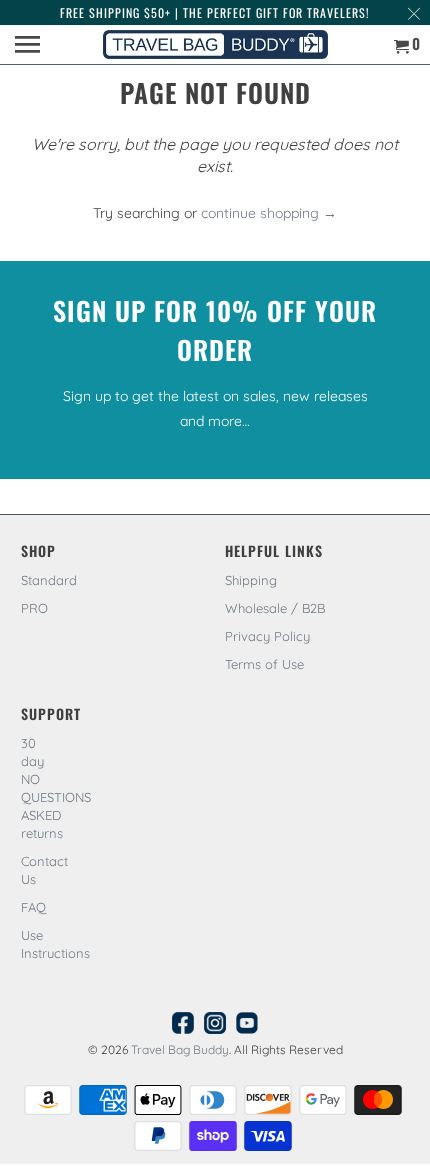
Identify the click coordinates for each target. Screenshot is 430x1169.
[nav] (30, 45)
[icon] (183, 1027)
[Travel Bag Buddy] (215, 44)
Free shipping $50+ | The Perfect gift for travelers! (215, 12)
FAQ (33, 907)
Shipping (251, 580)
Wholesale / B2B (275, 608)
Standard (49, 580)
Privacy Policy (267, 636)
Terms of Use (264, 664)
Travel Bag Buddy (180, 1049)
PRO (34, 608)
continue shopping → (269, 213)
